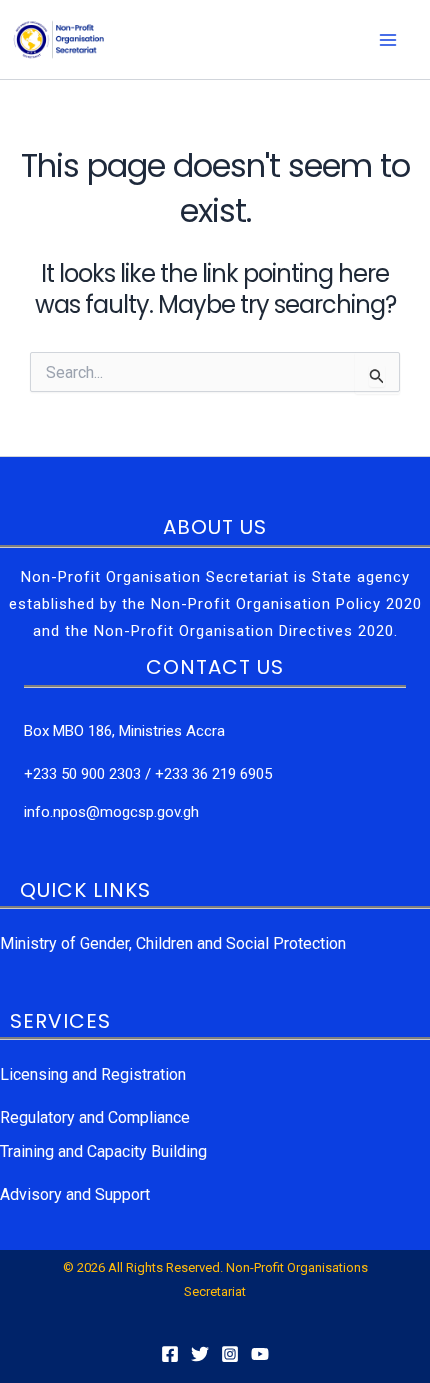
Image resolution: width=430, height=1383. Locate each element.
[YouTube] (260, 1354)
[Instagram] (230, 1354)
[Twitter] (200, 1354)
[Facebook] (170, 1354)
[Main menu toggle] (388, 40)
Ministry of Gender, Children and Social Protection (173, 943)
